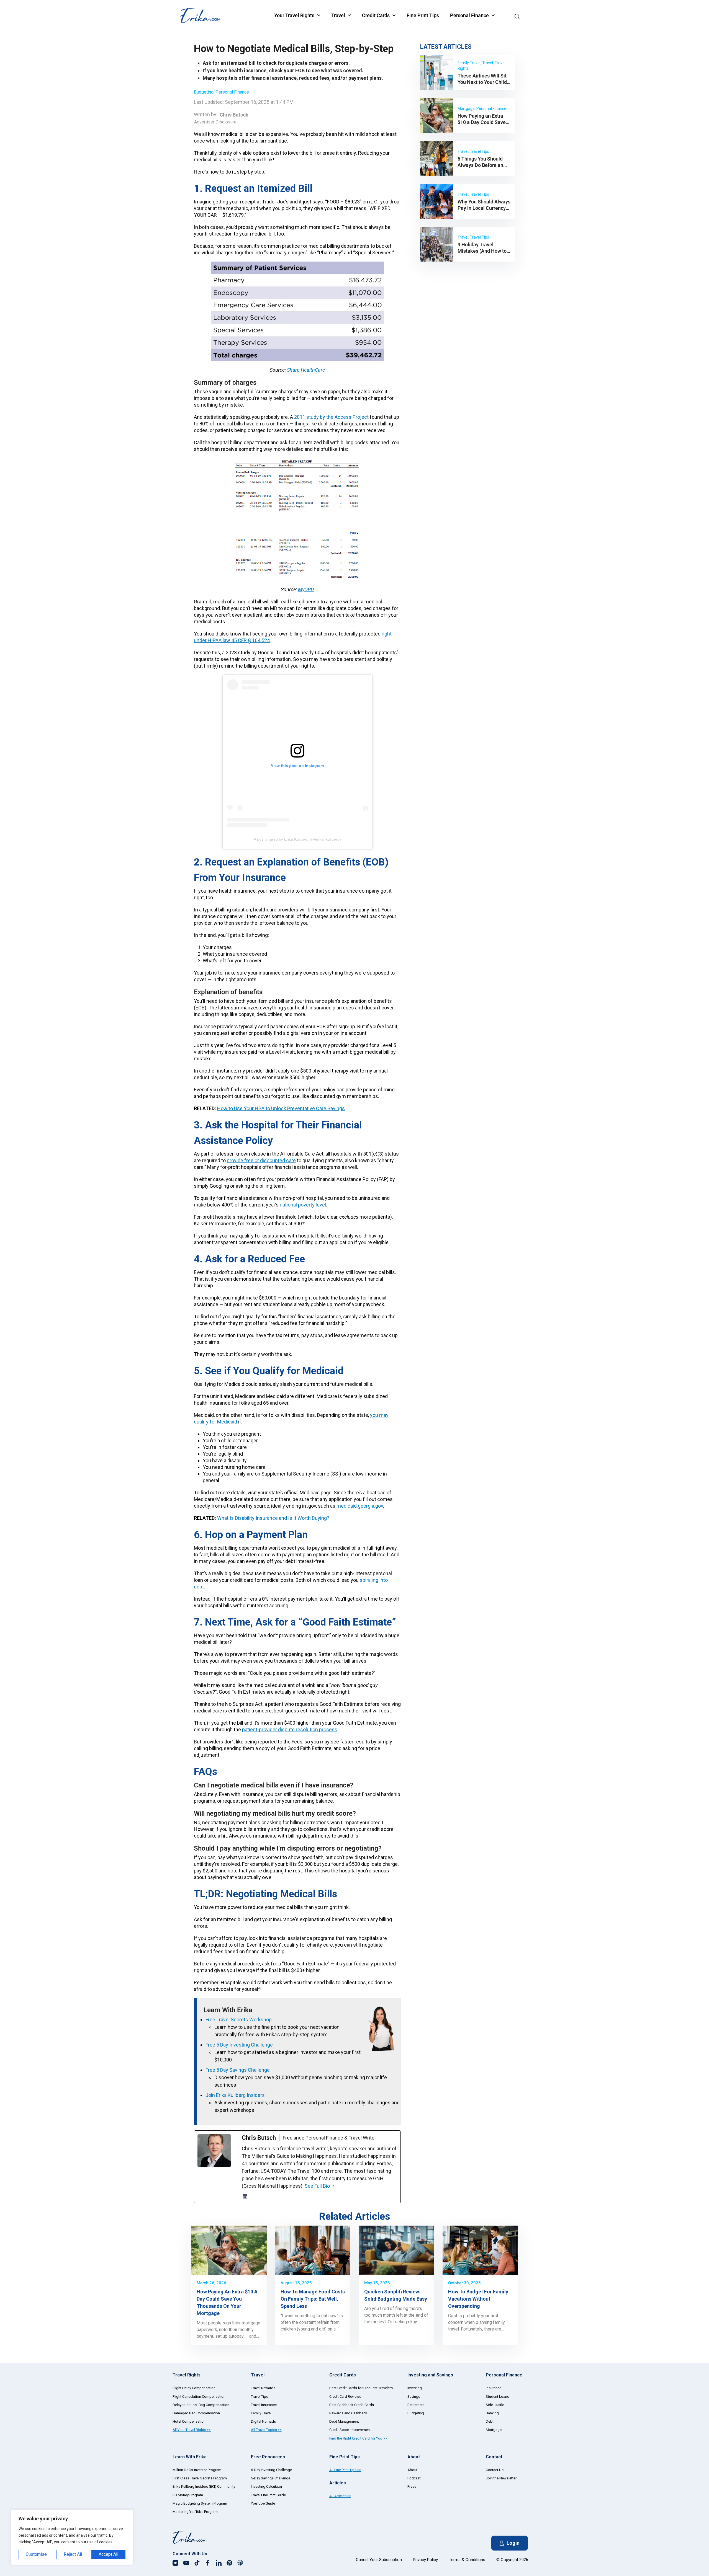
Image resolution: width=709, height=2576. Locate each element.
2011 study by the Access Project (331, 417)
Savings (414, 2397)
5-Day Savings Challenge (271, 2478)
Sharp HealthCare (306, 370)
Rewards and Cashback (348, 2413)
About (412, 2470)
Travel (338, 15)
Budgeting (204, 92)
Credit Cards (376, 15)
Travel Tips (260, 2397)
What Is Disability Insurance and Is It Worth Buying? (273, 1518)
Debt (490, 2421)
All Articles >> (340, 2496)
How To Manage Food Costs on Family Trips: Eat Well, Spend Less (313, 2299)
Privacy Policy (425, 2560)
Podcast (414, 2478)
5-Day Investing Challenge (271, 2470)
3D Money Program (188, 2495)
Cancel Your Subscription (379, 2560)
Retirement (416, 2405)
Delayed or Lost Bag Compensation (201, 2405)
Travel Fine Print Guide (268, 2495)
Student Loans (497, 2397)
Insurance (494, 2388)
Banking (492, 2413)
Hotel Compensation (189, 2421)
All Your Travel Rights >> (192, 2430)
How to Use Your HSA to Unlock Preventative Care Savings (281, 1108)
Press (412, 2486)
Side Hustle (495, 2405)
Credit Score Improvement (350, 2430)
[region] (72, 2537)
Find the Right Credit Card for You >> (358, 2438)
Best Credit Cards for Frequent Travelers (361, 2388)
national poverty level (303, 1205)
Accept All (108, 2554)
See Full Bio (317, 2186)
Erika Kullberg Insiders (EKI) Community (204, 2486)
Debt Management (344, 2421)
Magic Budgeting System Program (200, 2503)
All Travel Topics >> (266, 2430)
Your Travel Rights (294, 15)
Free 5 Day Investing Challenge (239, 2045)
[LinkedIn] (245, 2196)
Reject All (73, 2554)
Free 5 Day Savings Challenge (238, 2070)
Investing (415, 2388)
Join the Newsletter (501, 2478)
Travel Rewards (263, 2388)
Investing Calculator (267, 2486)
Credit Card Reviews (345, 2397)
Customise (36, 2554)
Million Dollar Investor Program (197, 2470)
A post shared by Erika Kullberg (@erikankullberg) (297, 839)
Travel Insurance (264, 2405)
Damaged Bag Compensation (196, 2413)
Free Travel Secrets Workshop (239, 2020)
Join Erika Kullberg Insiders (235, 2095)
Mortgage (494, 2430)
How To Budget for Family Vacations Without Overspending (478, 2299)
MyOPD (306, 589)
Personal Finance (469, 15)
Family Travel (261, 2413)
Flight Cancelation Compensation (199, 2397)
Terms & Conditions (467, 2560)
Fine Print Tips (423, 15)
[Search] (517, 15)
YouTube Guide (263, 2503)
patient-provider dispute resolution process (290, 1729)
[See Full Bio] (333, 2186)
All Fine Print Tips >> (345, 2470)
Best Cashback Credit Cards (352, 2405)
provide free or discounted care (261, 1160)
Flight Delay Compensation (194, 2388)
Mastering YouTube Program (195, 2512)
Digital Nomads (263, 2421)
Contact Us (495, 2470)
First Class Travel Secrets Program (200, 2478)
